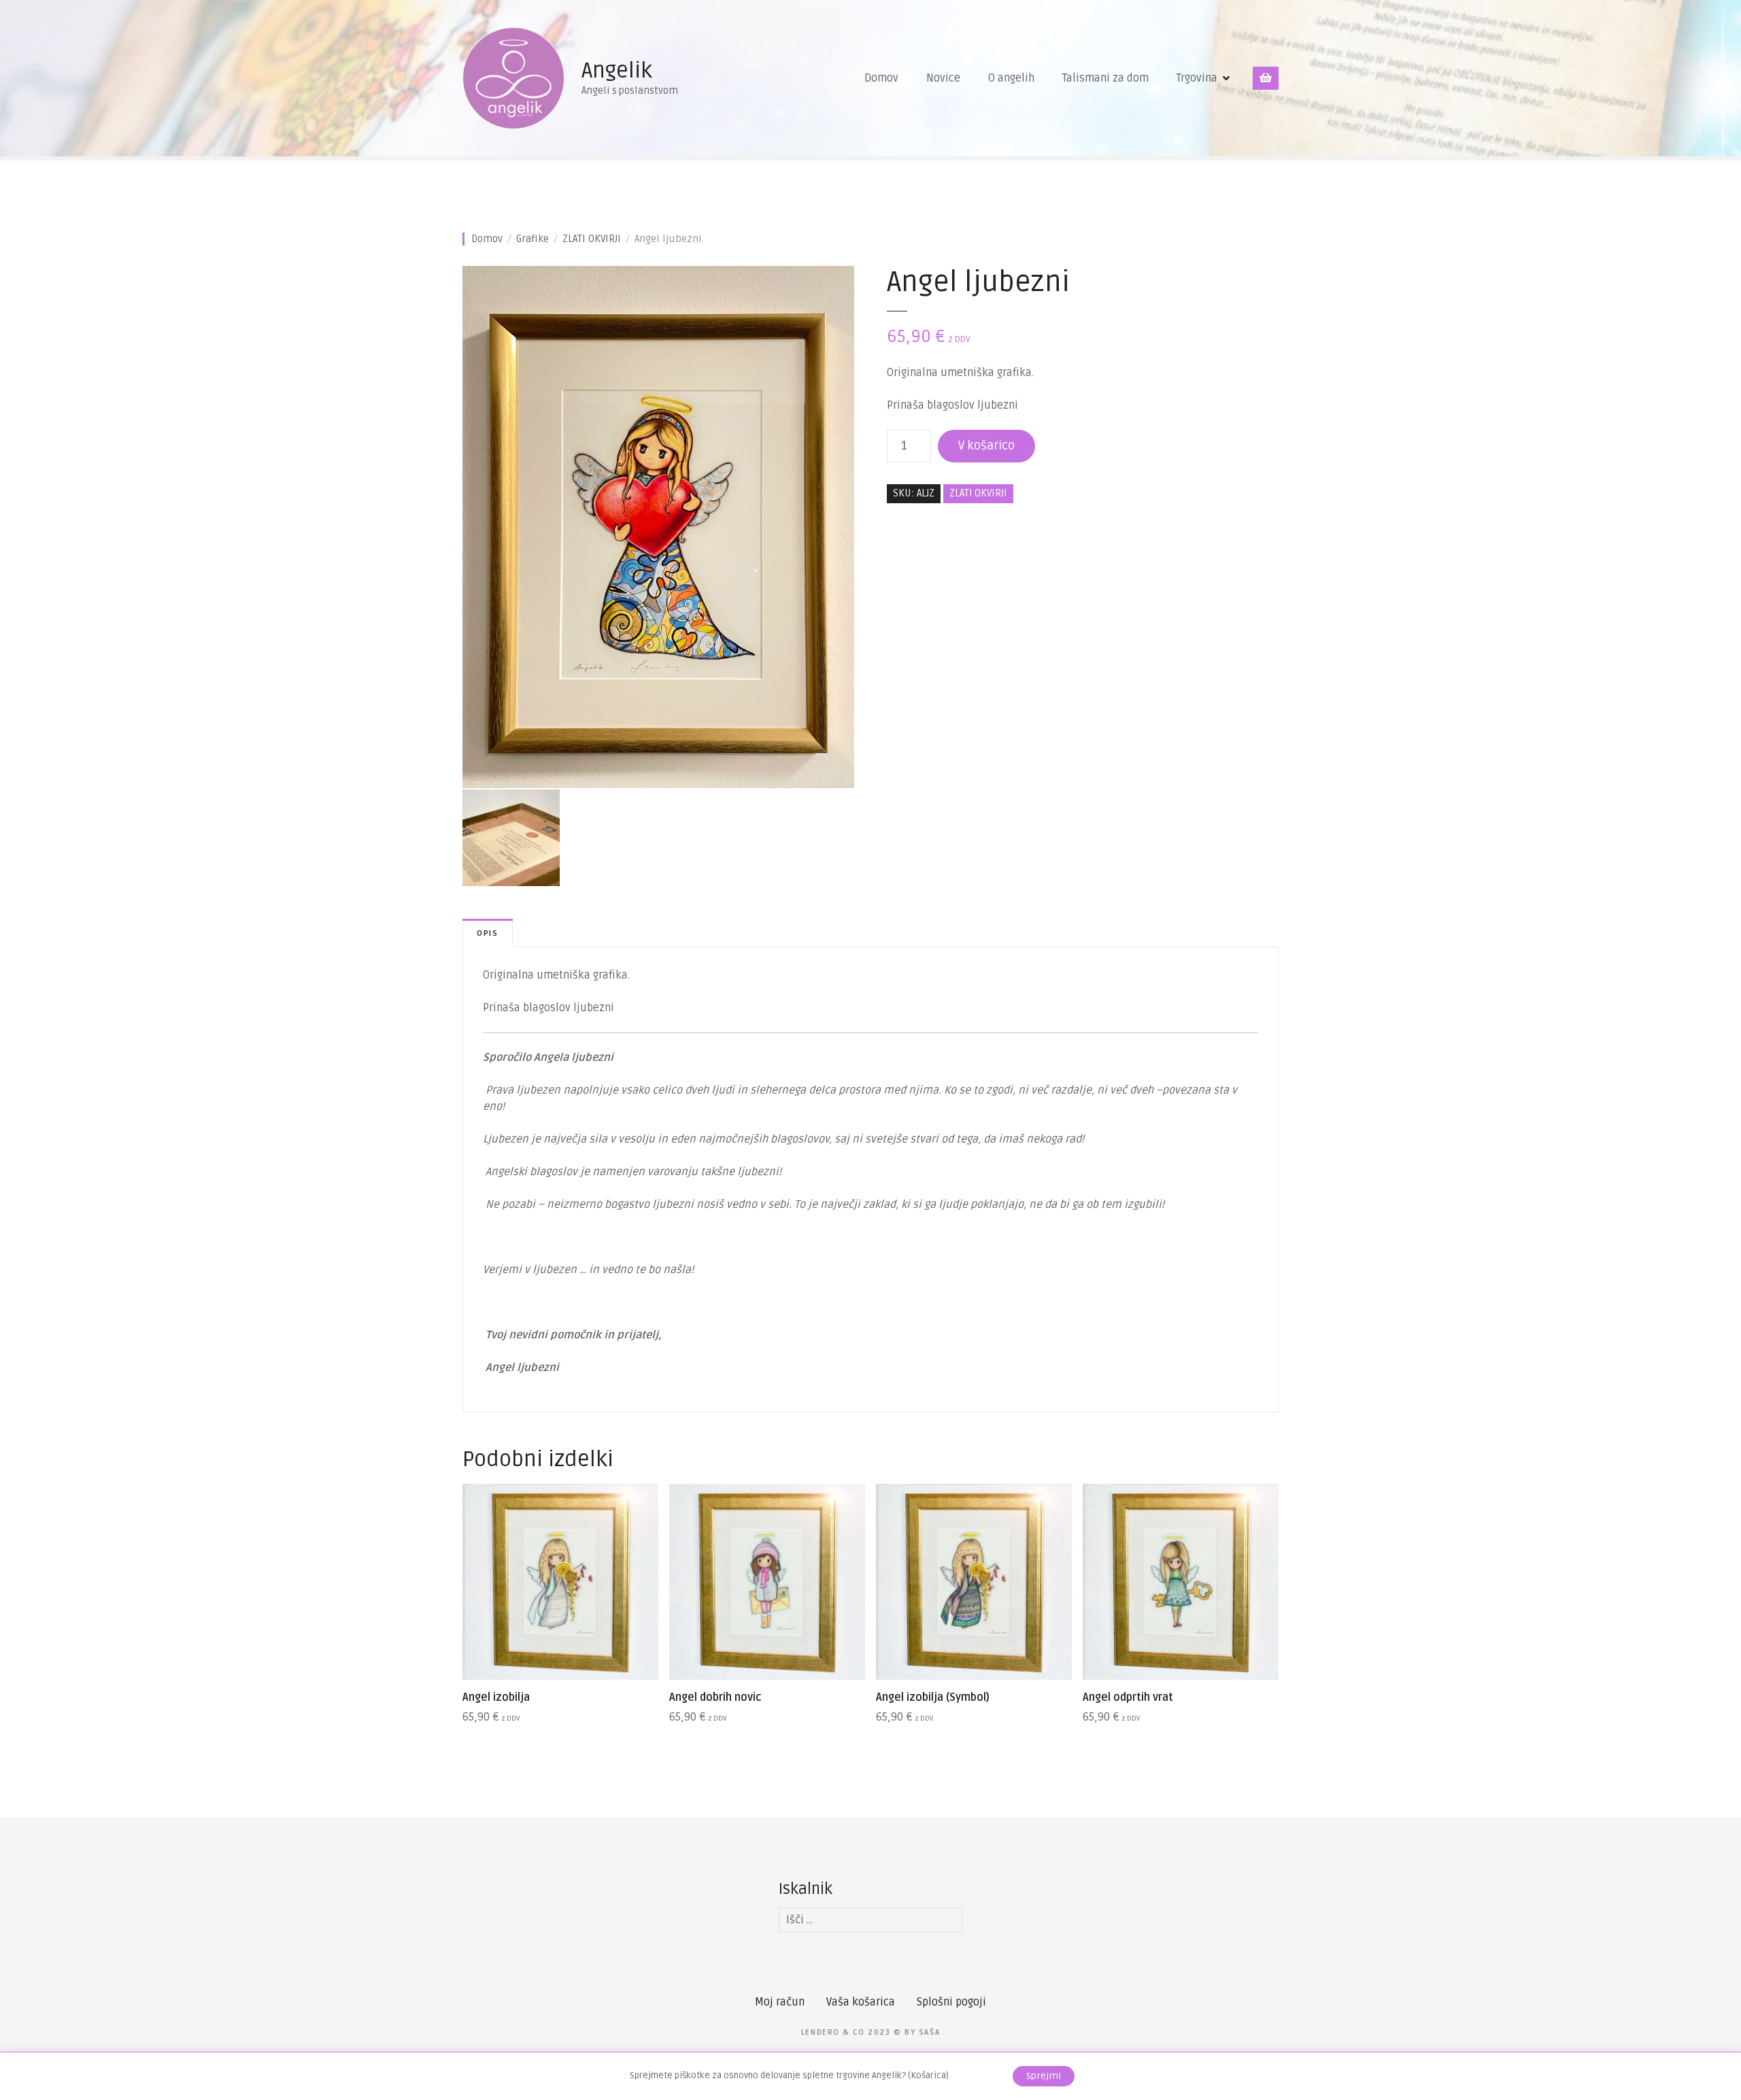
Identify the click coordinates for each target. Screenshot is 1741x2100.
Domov (881, 78)
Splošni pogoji (951, 2002)
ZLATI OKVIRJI (592, 239)
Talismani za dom (1105, 78)
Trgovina (1197, 78)
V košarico (986, 445)
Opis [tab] (488, 933)
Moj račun (780, 2002)
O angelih (1011, 78)
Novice (943, 78)
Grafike (533, 239)
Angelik (617, 70)
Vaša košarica (861, 2002)
